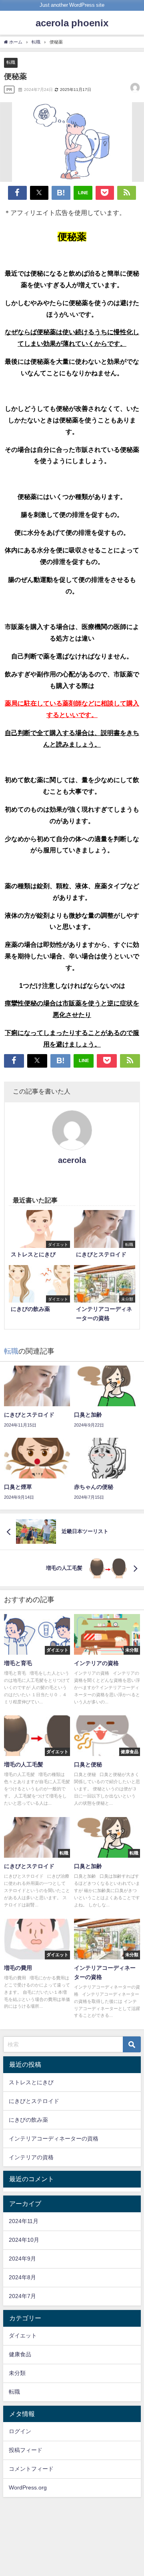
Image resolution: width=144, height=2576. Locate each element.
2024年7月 (22, 2296)
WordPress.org (28, 2487)
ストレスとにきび (31, 2082)
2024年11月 (24, 2221)
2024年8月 (22, 2277)
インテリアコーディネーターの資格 (54, 2138)
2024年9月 (22, 2259)
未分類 (17, 2373)
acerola (72, 1160)
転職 (11, 62)
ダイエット (23, 2336)
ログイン (20, 2431)
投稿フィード (26, 2450)
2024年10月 (24, 2240)
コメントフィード (31, 2469)
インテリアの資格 (31, 2157)
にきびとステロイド (34, 2101)
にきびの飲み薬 (28, 2120)
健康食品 (20, 2354)
